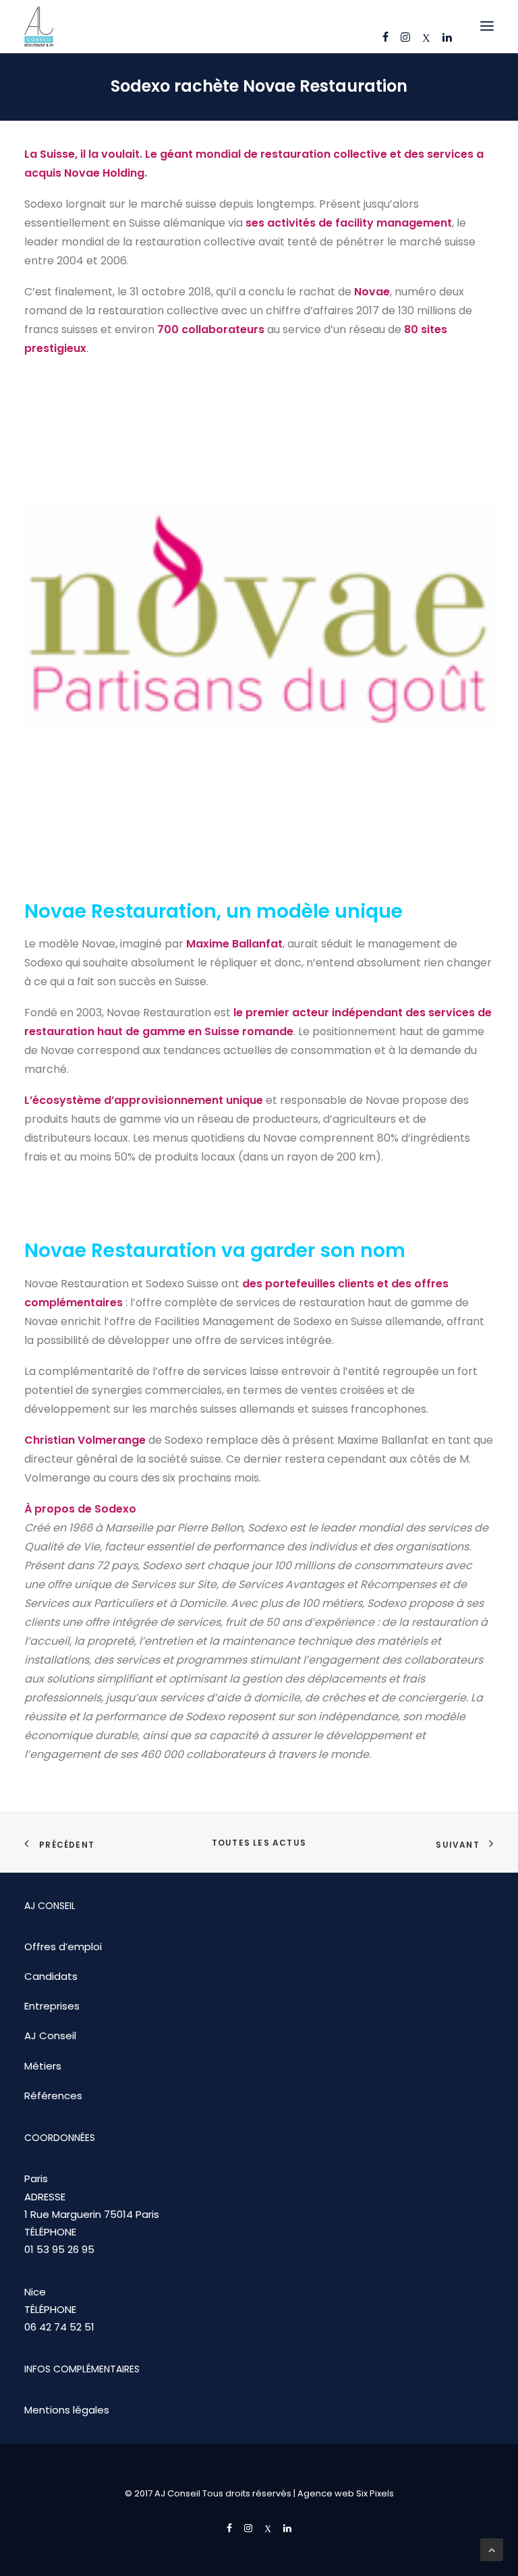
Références (53, 2096)
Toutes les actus (259, 1843)
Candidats (51, 1976)
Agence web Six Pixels (346, 2493)
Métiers (43, 2066)
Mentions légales (67, 2410)
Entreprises (52, 2006)
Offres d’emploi (63, 1946)
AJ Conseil (50, 2036)
